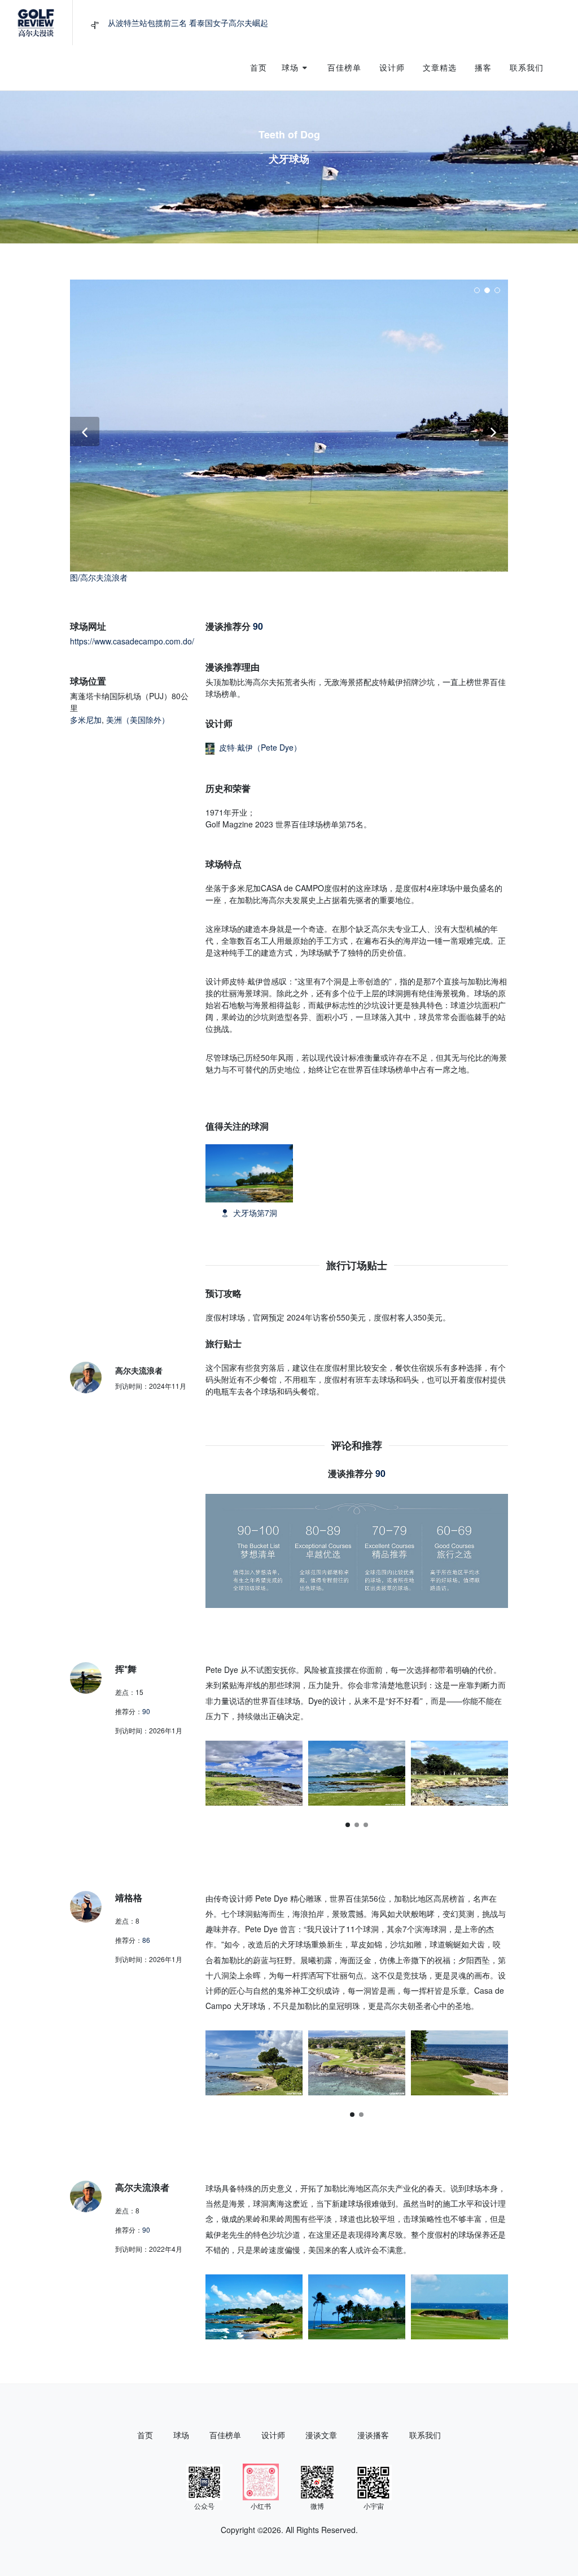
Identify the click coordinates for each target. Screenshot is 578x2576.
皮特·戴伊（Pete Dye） (260, 747)
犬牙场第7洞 (255, 1213)
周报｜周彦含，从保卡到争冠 (159, 23)
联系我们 (425, 2435)
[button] (348, 1825)
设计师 (273, 2435)
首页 (145, 2435)
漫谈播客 (373, 2435)
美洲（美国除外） (138, 720)
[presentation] (518, 1773)
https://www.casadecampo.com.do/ (132, 641)
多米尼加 (86, 720)
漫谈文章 (321, 2435)
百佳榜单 (225, 2435)
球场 (181, 2435)
